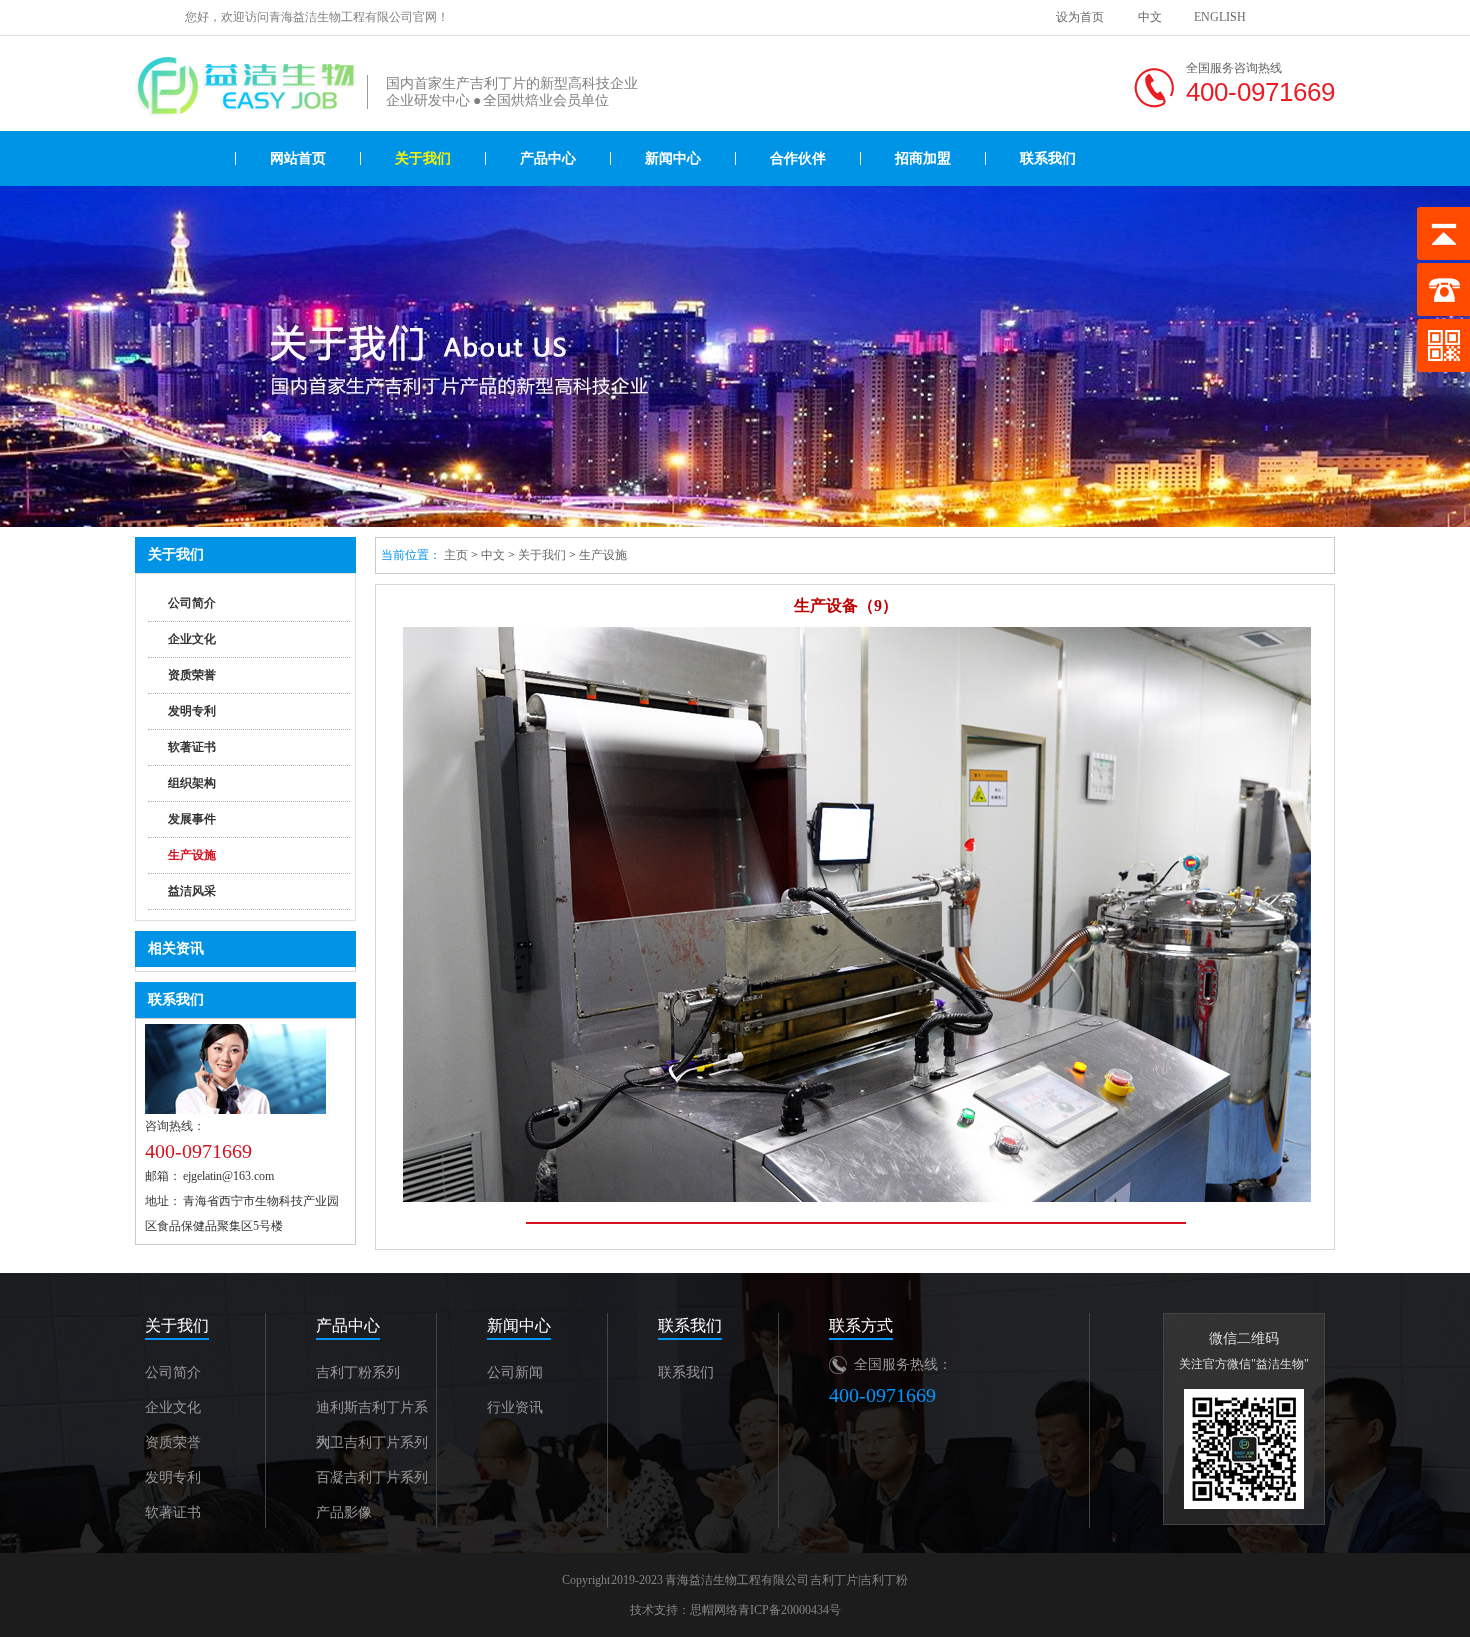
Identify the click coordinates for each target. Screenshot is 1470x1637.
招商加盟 (923, 158)
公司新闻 (515, 1372)
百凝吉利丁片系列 (372, 1477)
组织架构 (192, 783)
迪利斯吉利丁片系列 (372, 1412)
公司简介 (192, 603)
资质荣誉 (192, 675)
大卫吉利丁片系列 (372, 1442)
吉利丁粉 (884, 1580)
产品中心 (548, 158)
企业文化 (192, 639)
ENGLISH (1220, 17)
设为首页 (1080, 17)
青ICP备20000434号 (789, 1610)
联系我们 (1048, 158)
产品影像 (344, 1512)
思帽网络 (714, 1610)
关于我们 (423, 158)
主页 (456, 555)
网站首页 (298, 158)
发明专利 (192, 711)
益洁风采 (192, 891)
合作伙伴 (798, 158)
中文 (1150, 17)
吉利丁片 (834, 1580)
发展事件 (192, 819)
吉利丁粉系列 (358, 1372)
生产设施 (192, 855)
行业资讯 (515, 1407)
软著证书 (192, 747)
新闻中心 (673, 158)
